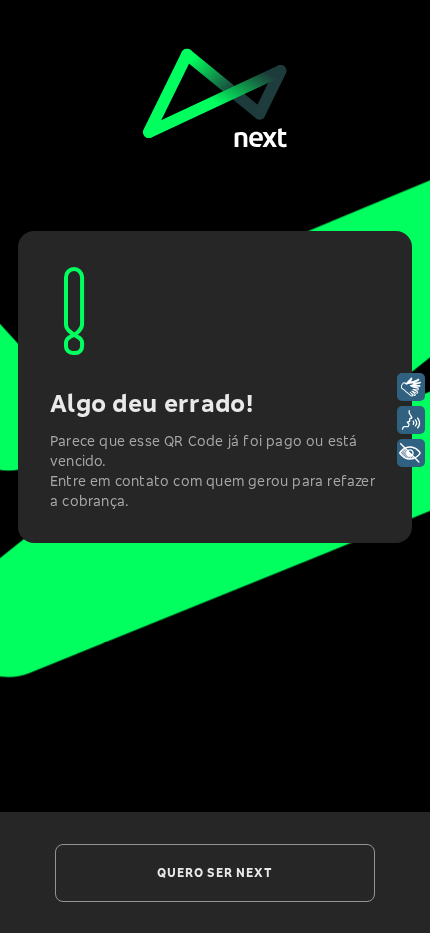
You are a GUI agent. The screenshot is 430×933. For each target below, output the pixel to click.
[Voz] (411, 420)
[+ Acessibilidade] (411, 453)
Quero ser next (214, 872)
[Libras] (411, 387)
